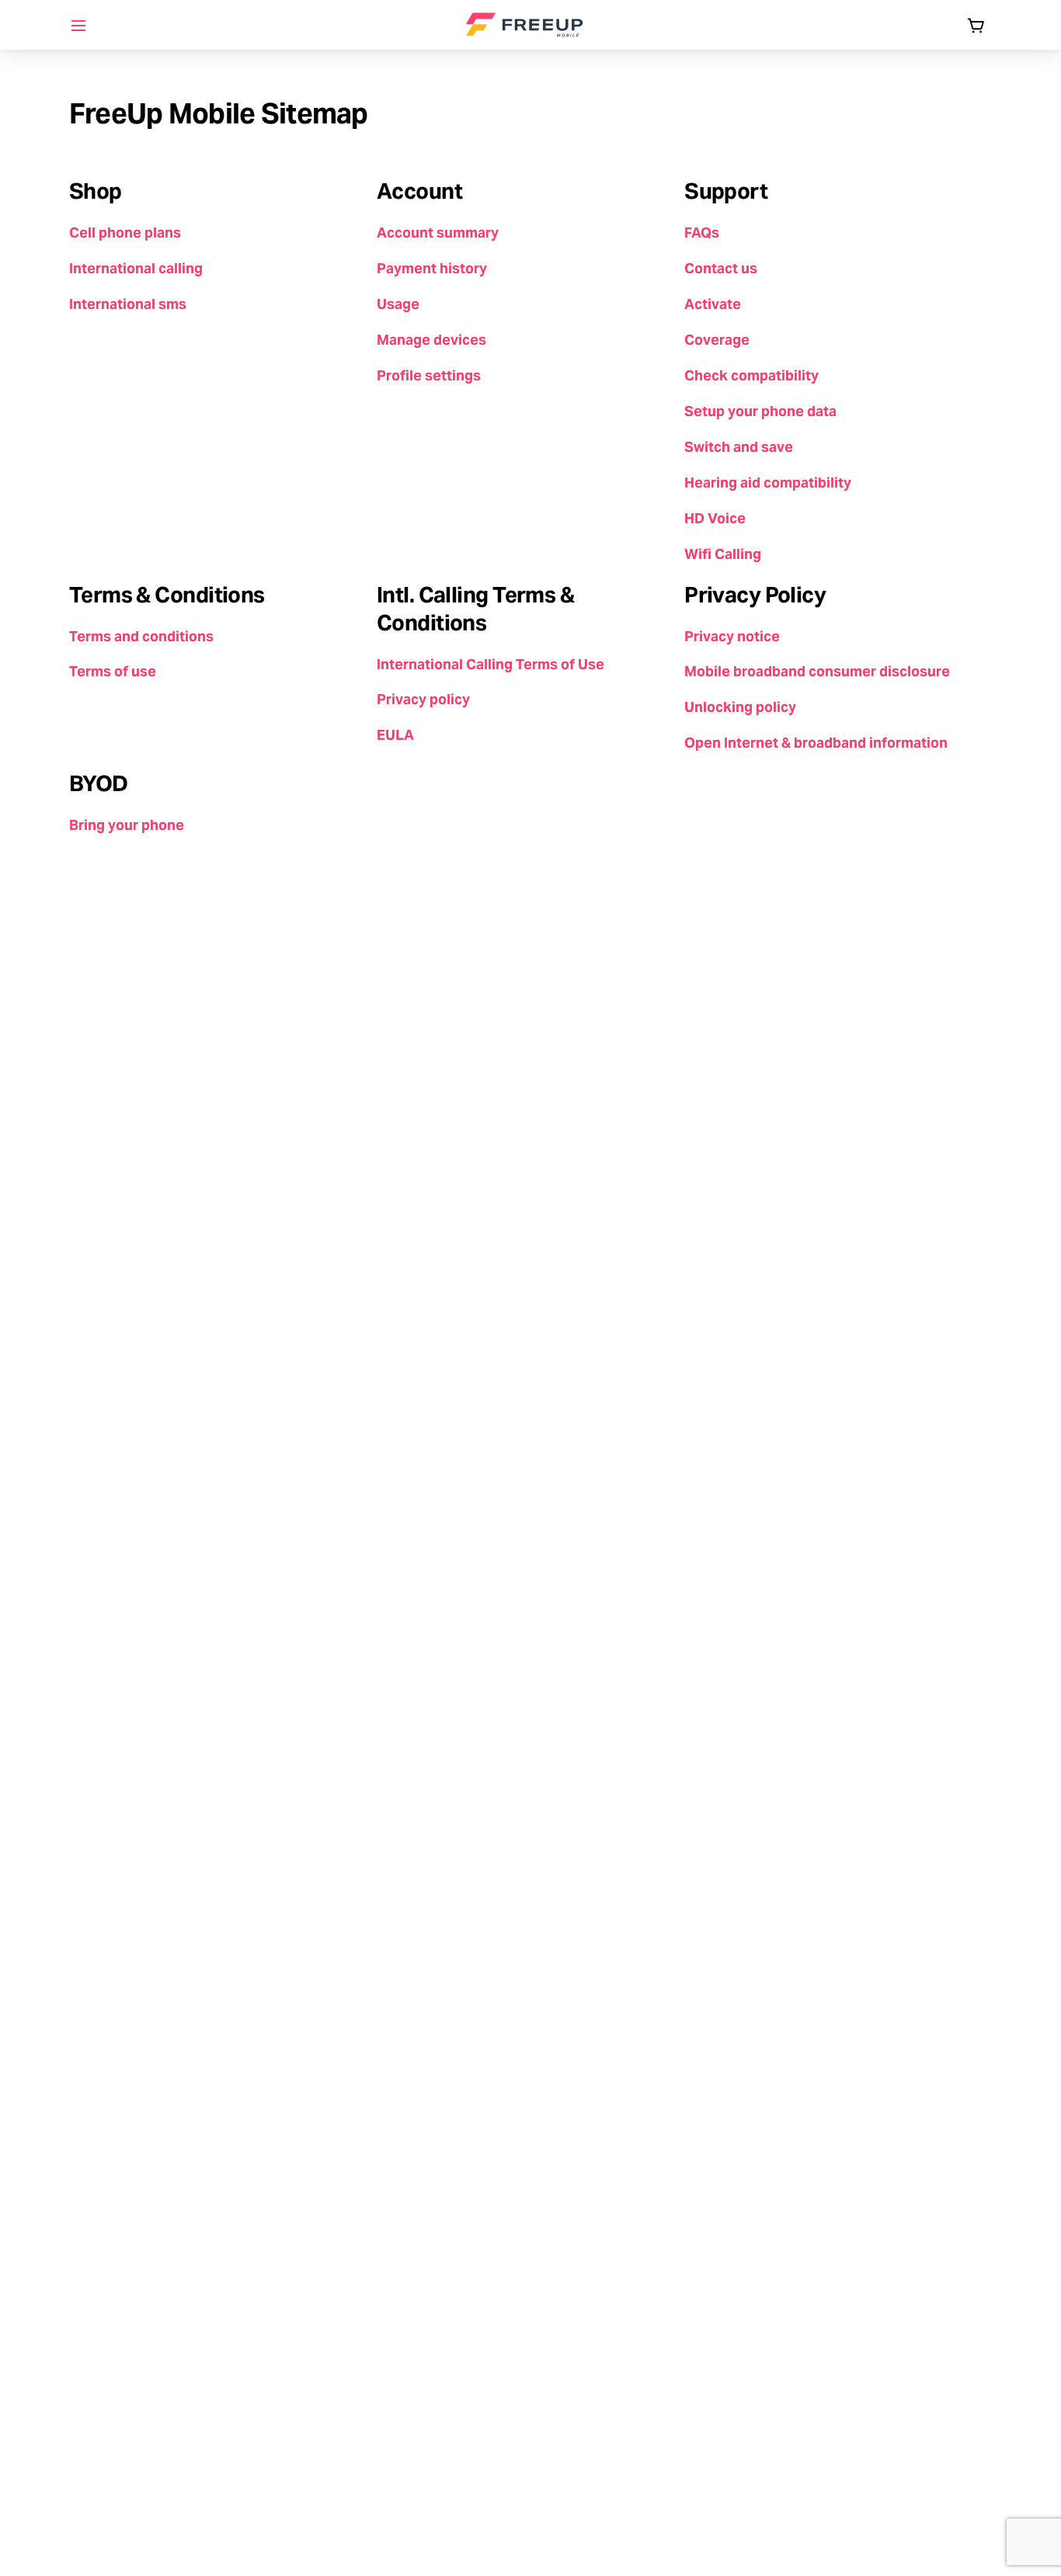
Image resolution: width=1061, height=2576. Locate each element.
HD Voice (715, 518)
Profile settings (429, 375)
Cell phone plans (125, 233)
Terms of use (113, 671)
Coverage (717, 340)
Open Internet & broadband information (816, 743)
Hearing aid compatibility (768, 483)
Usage (398, 304)
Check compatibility (751, 375)
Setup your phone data (760, 411)
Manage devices (431, 340)
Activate (713, 304)
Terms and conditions (141, 636)
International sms (128, 304)
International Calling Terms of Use (490, 664)
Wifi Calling (723, 554)
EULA (395, 735)
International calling (136, 268)
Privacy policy (423, 699)
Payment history (432, 268)
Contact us (721, 268)
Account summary (438, 233)
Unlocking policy (740, 707)
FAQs (702, 233)
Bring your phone (127, 825)
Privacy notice (732, 636)
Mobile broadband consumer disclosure (817, 671)
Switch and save (739, 447)
